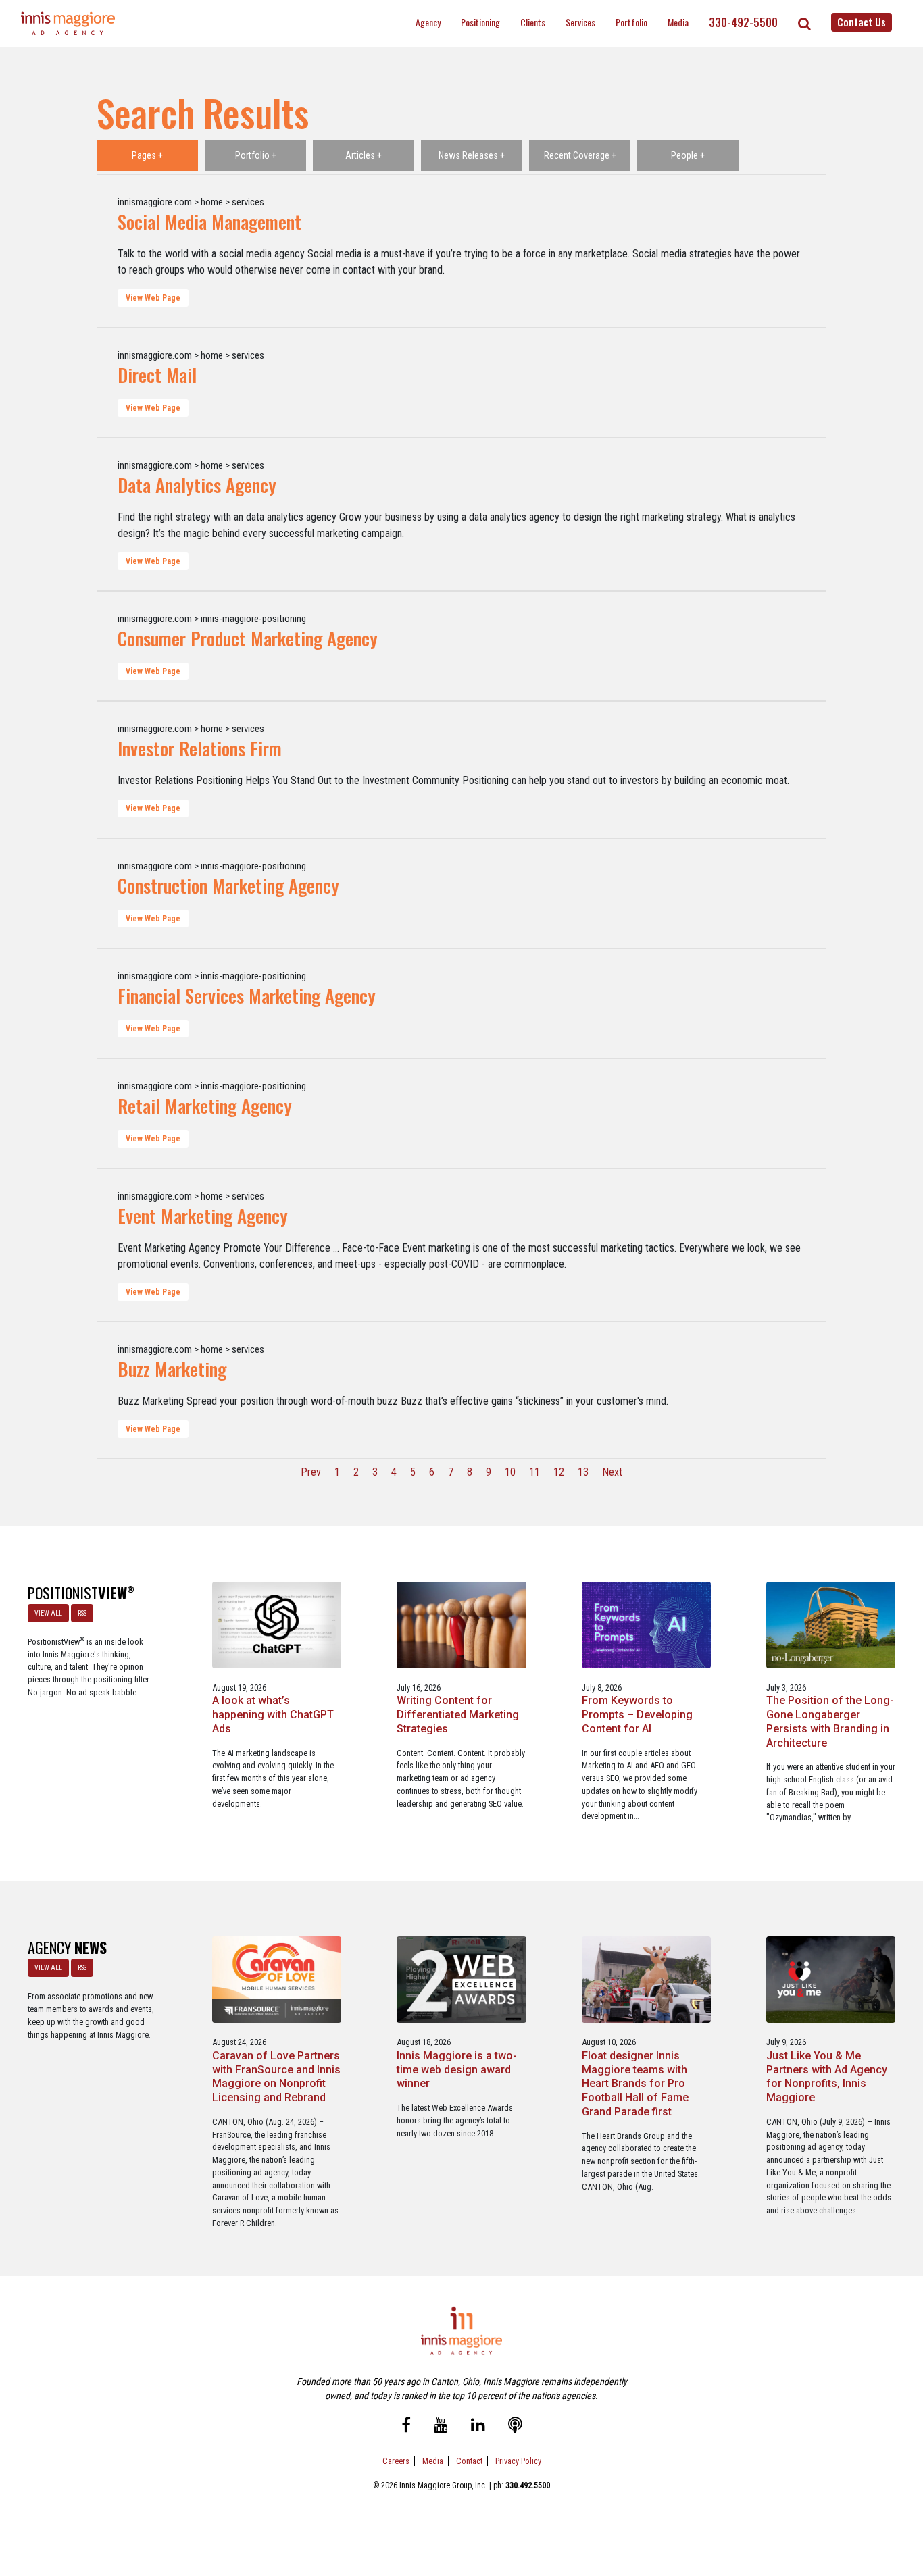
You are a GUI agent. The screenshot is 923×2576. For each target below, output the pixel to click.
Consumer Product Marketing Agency (248, 638)
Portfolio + (256, 155)
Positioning (480, 22)
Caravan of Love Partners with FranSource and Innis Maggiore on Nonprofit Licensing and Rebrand (276, 2077)
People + (688, 155)
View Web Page (153, 298)
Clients (533, 22)
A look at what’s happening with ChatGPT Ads (273, 1715)
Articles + (364, 155)
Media (678, 22)
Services (580, 22)
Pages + (147, 155)
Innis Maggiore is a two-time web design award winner (457, 2070)
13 (583, 1472)
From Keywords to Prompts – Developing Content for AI (637, 1715)
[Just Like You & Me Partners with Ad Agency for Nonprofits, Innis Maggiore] (831, 1979)
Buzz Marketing (172, 1369)
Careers (396, 2461)
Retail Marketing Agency (205, 1106)
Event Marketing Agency (203, 1216)
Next (612, 1472)
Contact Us (862, 22)
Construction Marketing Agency (228, 885)
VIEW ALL (48, 1613)
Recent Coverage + (580, 155)
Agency (428, 22)
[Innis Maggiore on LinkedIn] (478, 2427)
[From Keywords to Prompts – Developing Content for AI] (646, 1624)
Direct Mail (157, 375)
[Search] (804, 24)
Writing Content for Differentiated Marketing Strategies (458, 1715)
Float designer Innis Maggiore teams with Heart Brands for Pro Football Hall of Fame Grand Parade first (635, 2084)
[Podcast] (515, 2427)
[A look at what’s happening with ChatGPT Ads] (277, 1624)
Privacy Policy (518, 2461)
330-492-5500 (743, 22)
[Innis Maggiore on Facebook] (406, 2427)
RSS (82, 1613)
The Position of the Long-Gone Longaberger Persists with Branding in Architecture (830, 1721)
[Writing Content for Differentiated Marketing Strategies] (461, 1624)
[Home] (68, 23)
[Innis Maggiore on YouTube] (441, 2427)
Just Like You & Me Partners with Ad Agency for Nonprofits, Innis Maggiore (827, 2077)
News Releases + (472, 155)
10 (510, 1472)
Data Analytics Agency (197, 485)
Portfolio (631, 22)
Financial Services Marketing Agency (247, 996)
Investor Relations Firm (200, 748)
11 (534, 1472)
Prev (311, 1472)
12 (559, 1472)
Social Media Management (209, 222)
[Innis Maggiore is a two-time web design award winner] (461, 1979)
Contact (469, 2461)
